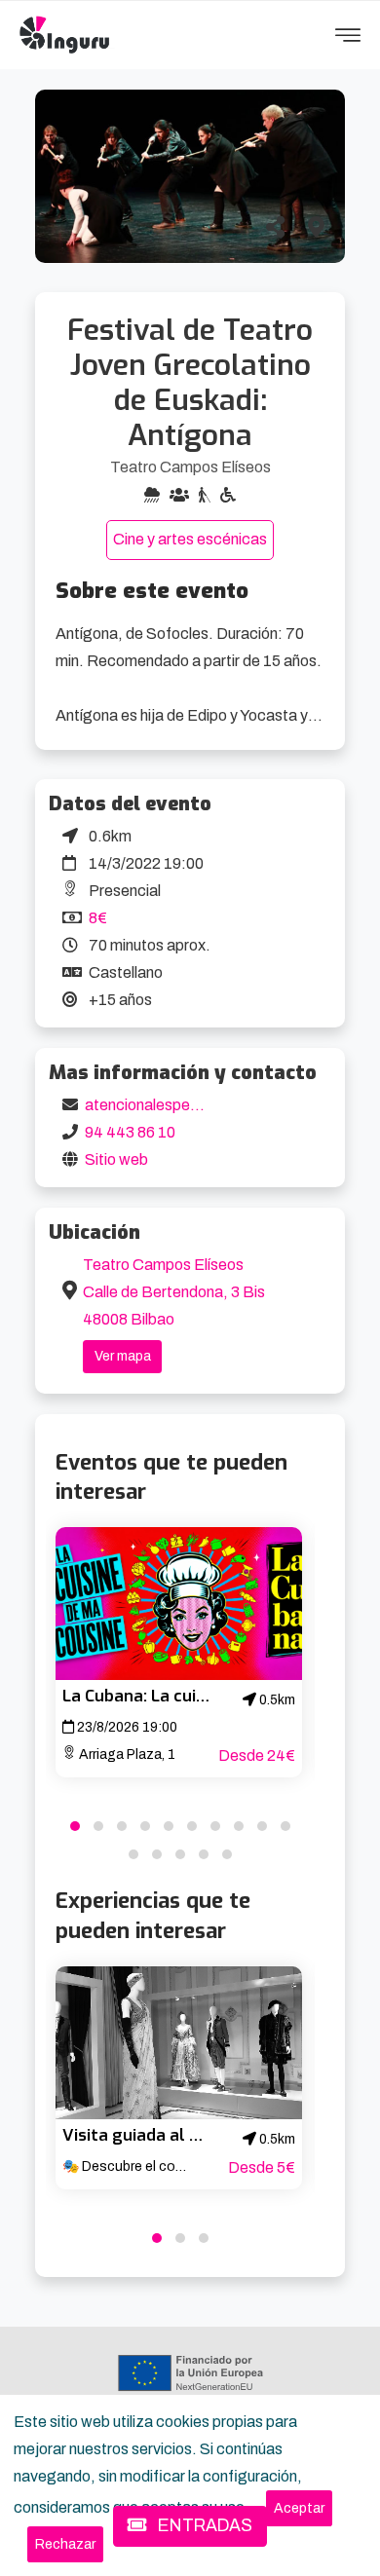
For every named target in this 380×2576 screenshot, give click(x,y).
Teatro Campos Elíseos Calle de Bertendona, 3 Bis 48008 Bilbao (174, 1292)
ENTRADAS (203, 2526)
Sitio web (116, 1159)
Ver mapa (123, 1356)
